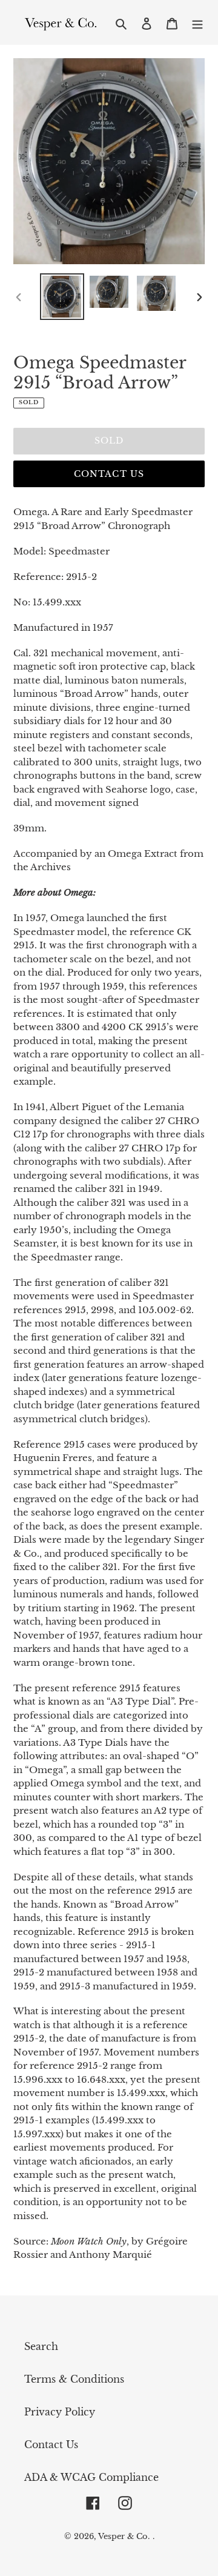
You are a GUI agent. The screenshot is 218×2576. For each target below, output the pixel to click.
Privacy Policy (60, 2412)
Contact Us (109, 474)
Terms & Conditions (74, 2379)
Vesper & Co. (124, 2536)
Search (41, 2346)
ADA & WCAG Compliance (91, 2477)
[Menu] (197, 22)
